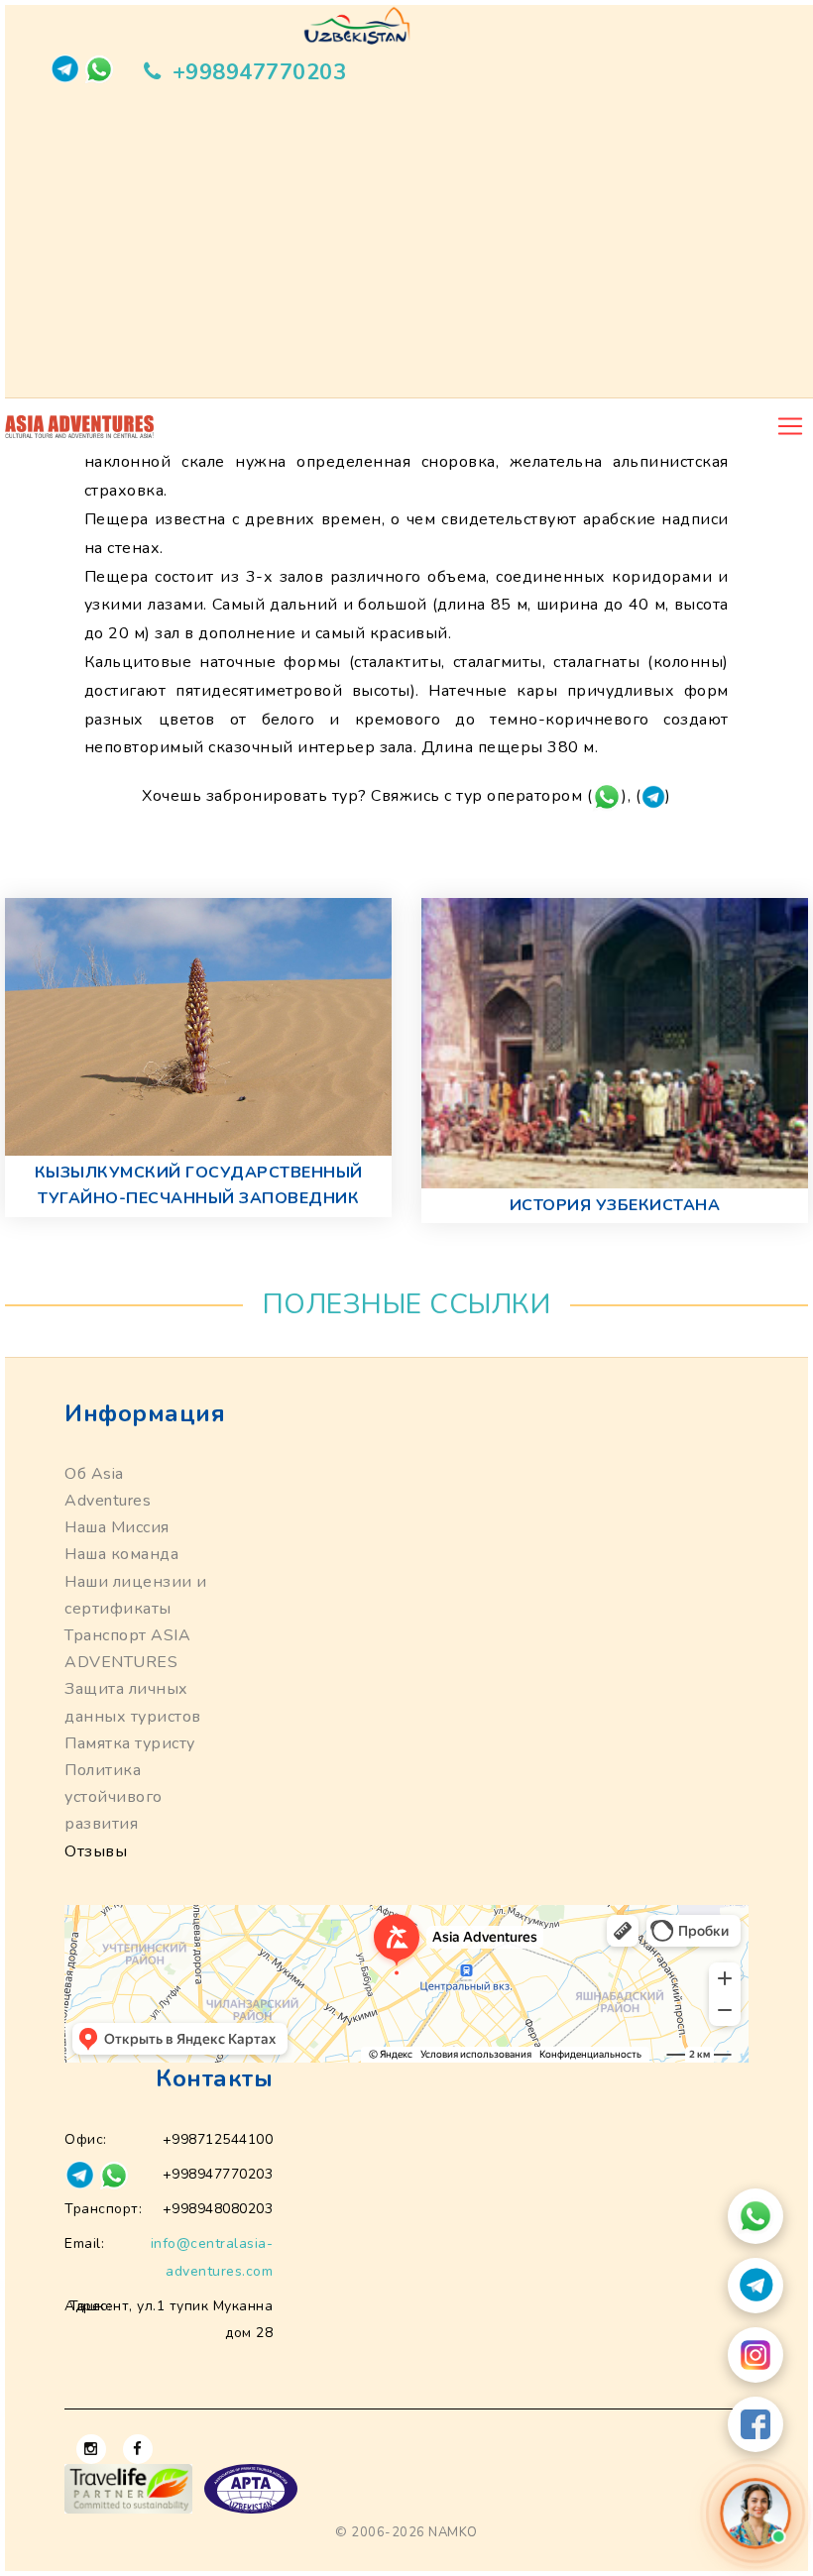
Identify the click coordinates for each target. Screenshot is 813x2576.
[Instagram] (755, 2355)
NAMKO (453, 2532)
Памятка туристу (130, 1743)
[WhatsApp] (755, 2216)
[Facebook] (755, 2424)
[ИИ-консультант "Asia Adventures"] (755, 2514)
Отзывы (96, 1851)
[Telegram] (755, 2286)
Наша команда (121, 1554)
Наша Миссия (117, 1527)
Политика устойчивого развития (114, 1797)
